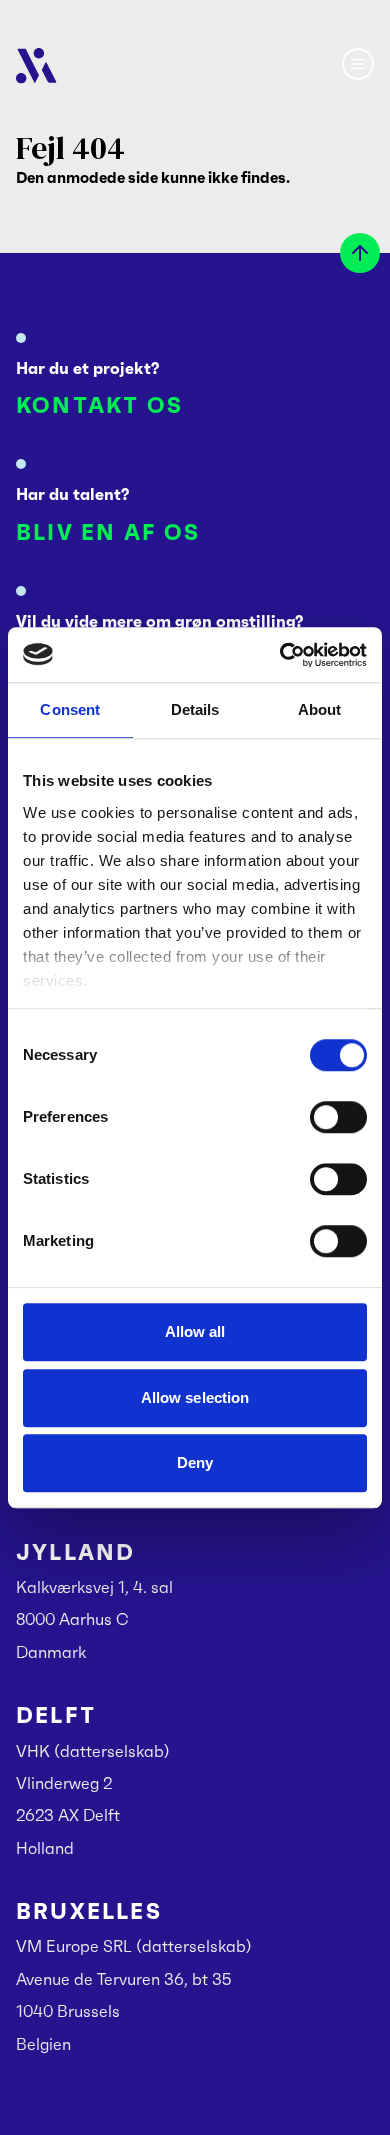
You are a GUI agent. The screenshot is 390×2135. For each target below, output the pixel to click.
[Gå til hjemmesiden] (36, 66)
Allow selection (195, 1397)
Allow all (195, 1331)
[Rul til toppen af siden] (360, 253)
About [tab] (320, 709)
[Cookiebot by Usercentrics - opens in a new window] (280, 655)
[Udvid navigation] (358, 64)
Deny (195, 1462)
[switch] (338, 1117)
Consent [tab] (70, 709)
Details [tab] (195, 709)
